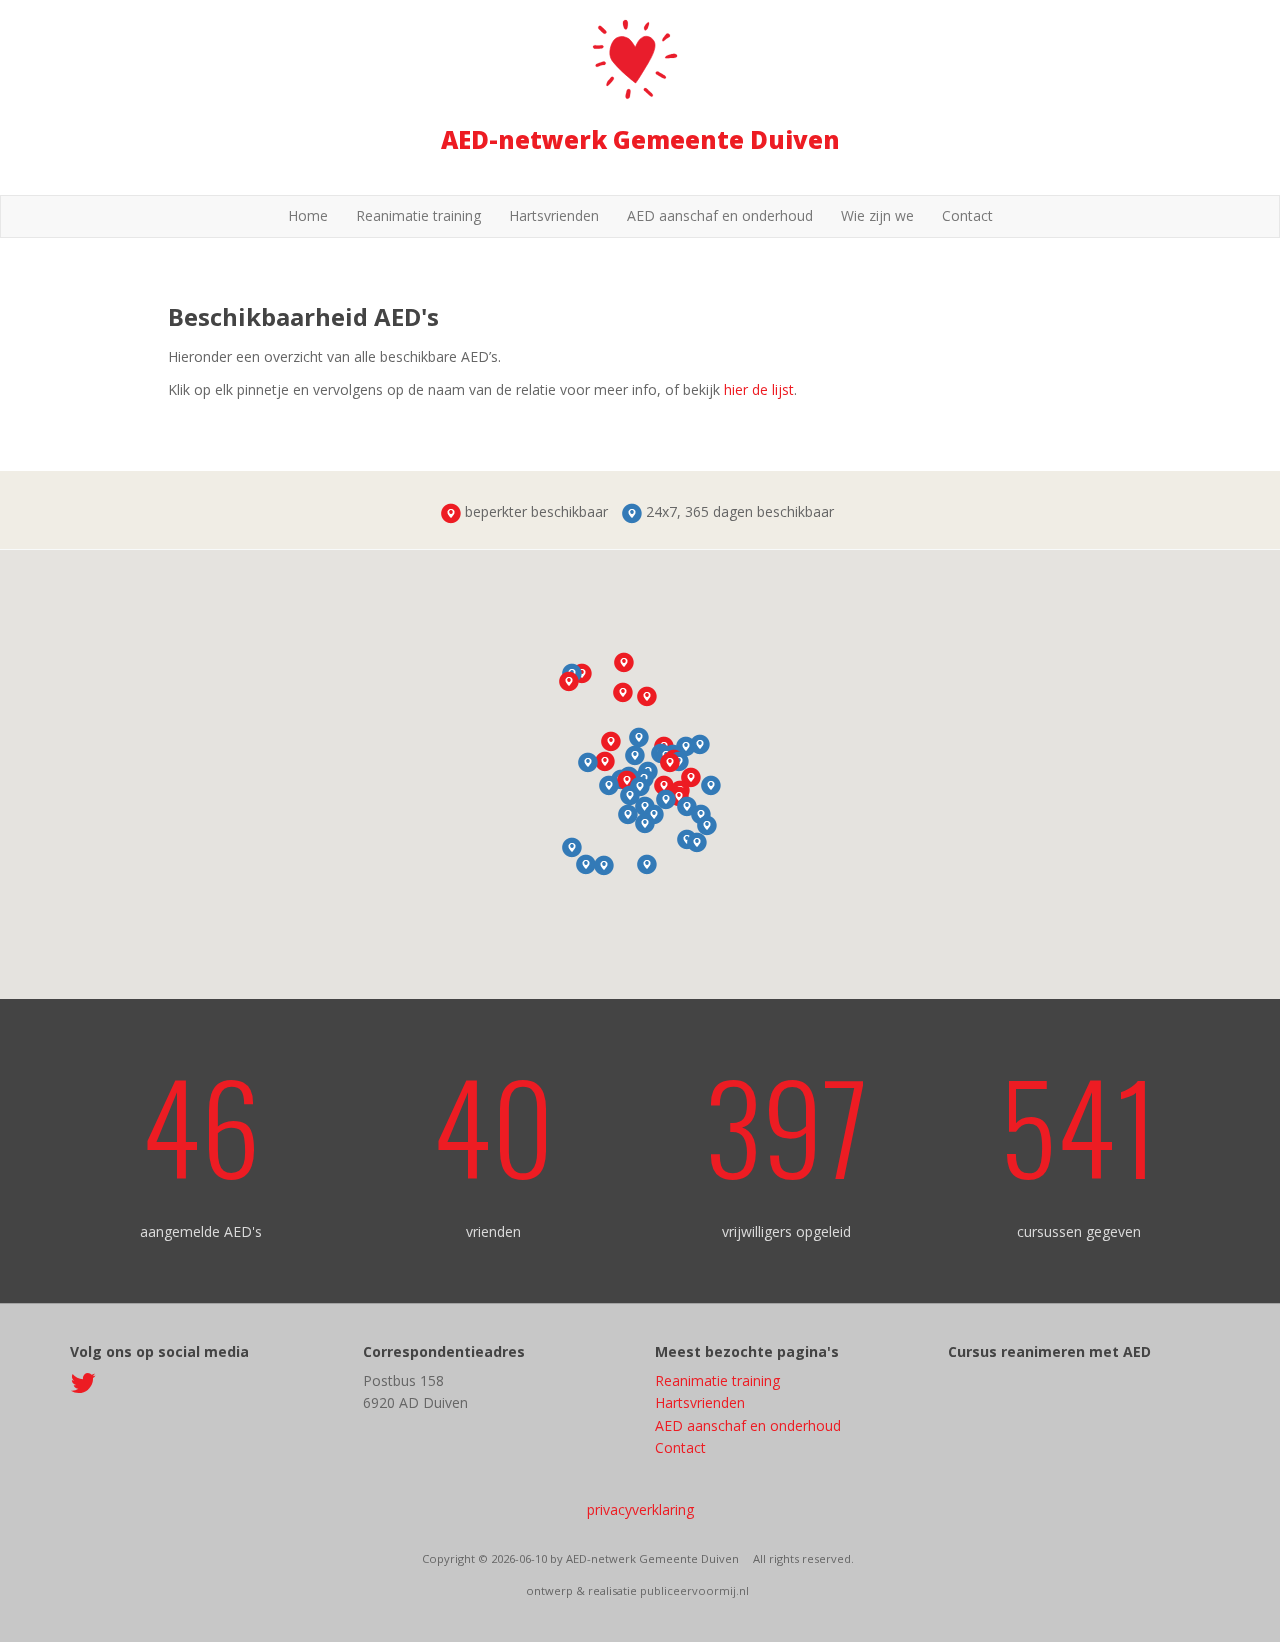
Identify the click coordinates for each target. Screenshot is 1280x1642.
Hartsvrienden (554, 215)
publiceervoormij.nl (694, 1590)
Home (308, 215)
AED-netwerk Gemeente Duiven (640, 139)
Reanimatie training (418, 215)
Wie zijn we (877, 215)
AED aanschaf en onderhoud (720, 215)
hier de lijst (759, 389)
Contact (967, 215)
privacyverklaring (640, 1509)
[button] (569, 681)
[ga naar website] (83, 1385)
